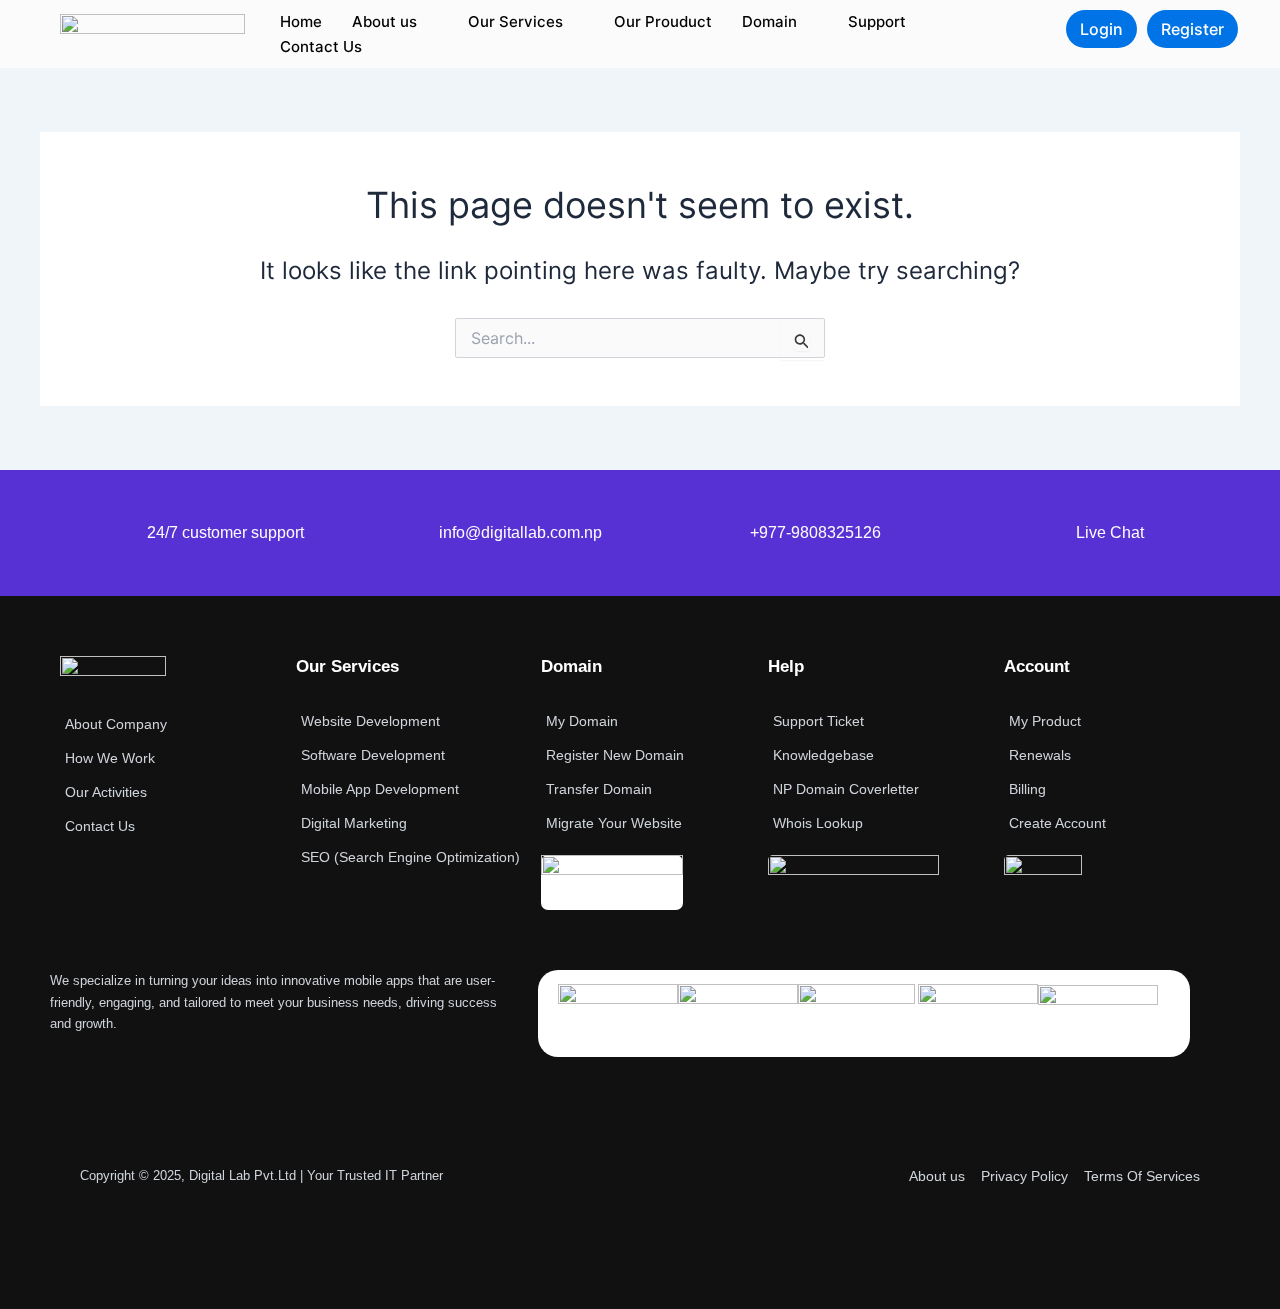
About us (384, 21)
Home (301, 21)
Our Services (515, 21)
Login (1101, 29)
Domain (769, 21)
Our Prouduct (663, 21)
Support (877, 21)
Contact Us (321, 46)
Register (1192, 29)
